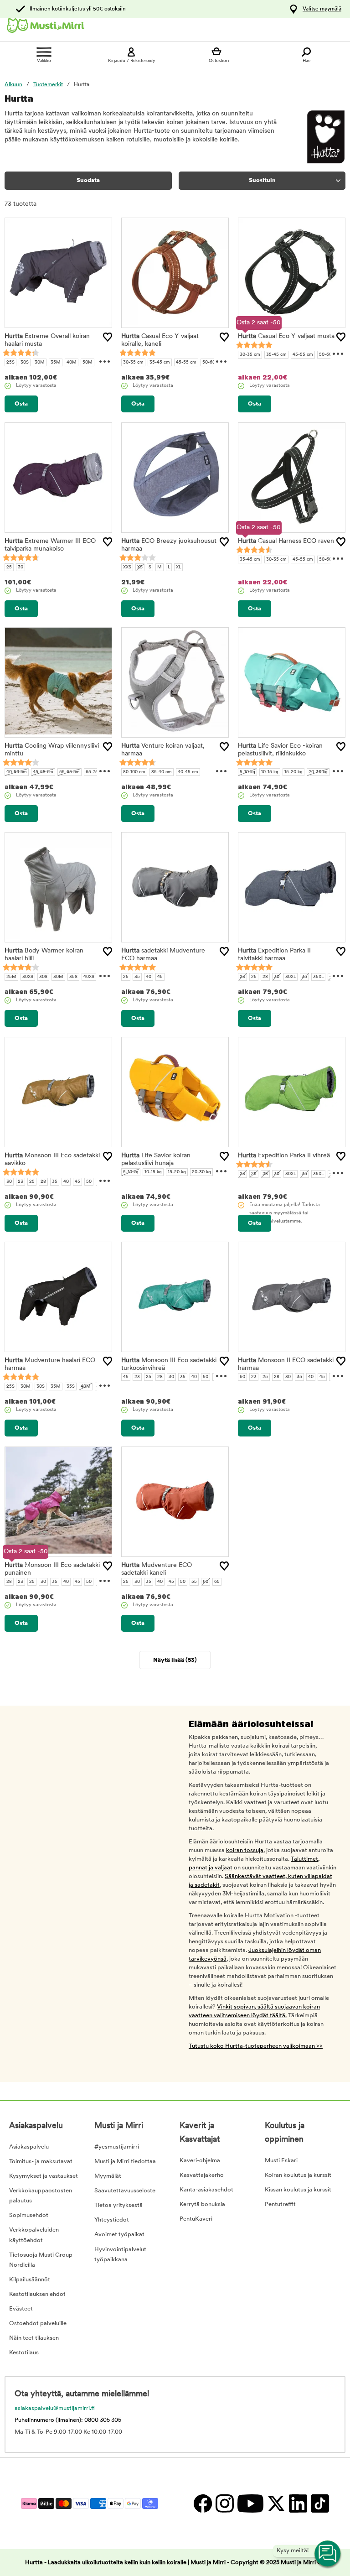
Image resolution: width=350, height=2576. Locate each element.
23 (242, 977)
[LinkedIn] (298, 2503)
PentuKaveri (196, 2219)
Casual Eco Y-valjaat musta (286, 336)
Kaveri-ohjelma (200, 2161)
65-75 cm (96, 772)
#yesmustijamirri (117, 2147)
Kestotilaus (24, 2353)
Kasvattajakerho (202, 2175)
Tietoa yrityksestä (118, 2205)
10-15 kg (270, 772)
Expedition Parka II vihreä (284, 1156)
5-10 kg (247, 772)
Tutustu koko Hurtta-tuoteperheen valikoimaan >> (256, 2046)
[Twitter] (276, 2503)
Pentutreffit (280, 2204)
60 (242, 1377)
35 (137, 977)
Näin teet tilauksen (34, 2338)
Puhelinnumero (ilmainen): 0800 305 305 (68, 2420)
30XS (28, 977)
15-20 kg (293, 772)
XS (140, 567)
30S (25, 362)
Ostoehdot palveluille (38, 2324)
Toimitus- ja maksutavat (41, 2162)
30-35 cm (133, 362)
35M (56, 362)
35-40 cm (162, 772)
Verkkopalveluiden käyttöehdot (34, 2235)
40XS (89, 977)
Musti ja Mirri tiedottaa (125, 2162)
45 (160, 977)
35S (73, 977)
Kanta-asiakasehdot (206, 2190)
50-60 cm (213, 362)
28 (265, 977)
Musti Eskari (281, 2161)
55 (194, 1582)
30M (40, 362)
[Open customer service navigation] (328, 2554)
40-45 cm (188, 772)
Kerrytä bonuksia (202, 2204)
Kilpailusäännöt (30, 2280)
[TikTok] (319, 2503)
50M (87, 362)
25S (10, 362)
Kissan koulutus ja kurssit (298, 2190)
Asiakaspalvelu (29, 2147)
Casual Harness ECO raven (286, 541)
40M (72, 362)
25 (9, 567)
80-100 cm (134, 772)
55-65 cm (69, 772)
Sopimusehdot (29, 2215)
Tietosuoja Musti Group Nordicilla (41, 2260)
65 (217, 1582)
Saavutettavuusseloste (125, 2191)
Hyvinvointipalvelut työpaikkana (120, 2255)
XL (178, 567)
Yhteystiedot (112, 2220)
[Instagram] (224, 2503)
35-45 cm (160, 362)
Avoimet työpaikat (119, 2235)
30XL (291, 977)
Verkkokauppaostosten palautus (41, 2196)
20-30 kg (318, 772)
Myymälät (108, 2176)
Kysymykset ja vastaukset (44, 2176)
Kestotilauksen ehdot (37, 2294)
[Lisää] (108, 337)
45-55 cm (186, 362)
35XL (318, 977)
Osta (21, 404)
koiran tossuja (245, 1850)
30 (21, 567)
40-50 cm (17, 772)
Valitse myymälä (322, 9)
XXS (127, 567)
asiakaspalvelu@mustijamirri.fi (55, 2408)
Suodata (88, 180)
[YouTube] (250, 2503)
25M (11, 977)
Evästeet (21, 2309)
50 (89, 1182)
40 (149, 977)
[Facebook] (202, 2503)
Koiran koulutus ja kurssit (298, 2175)
